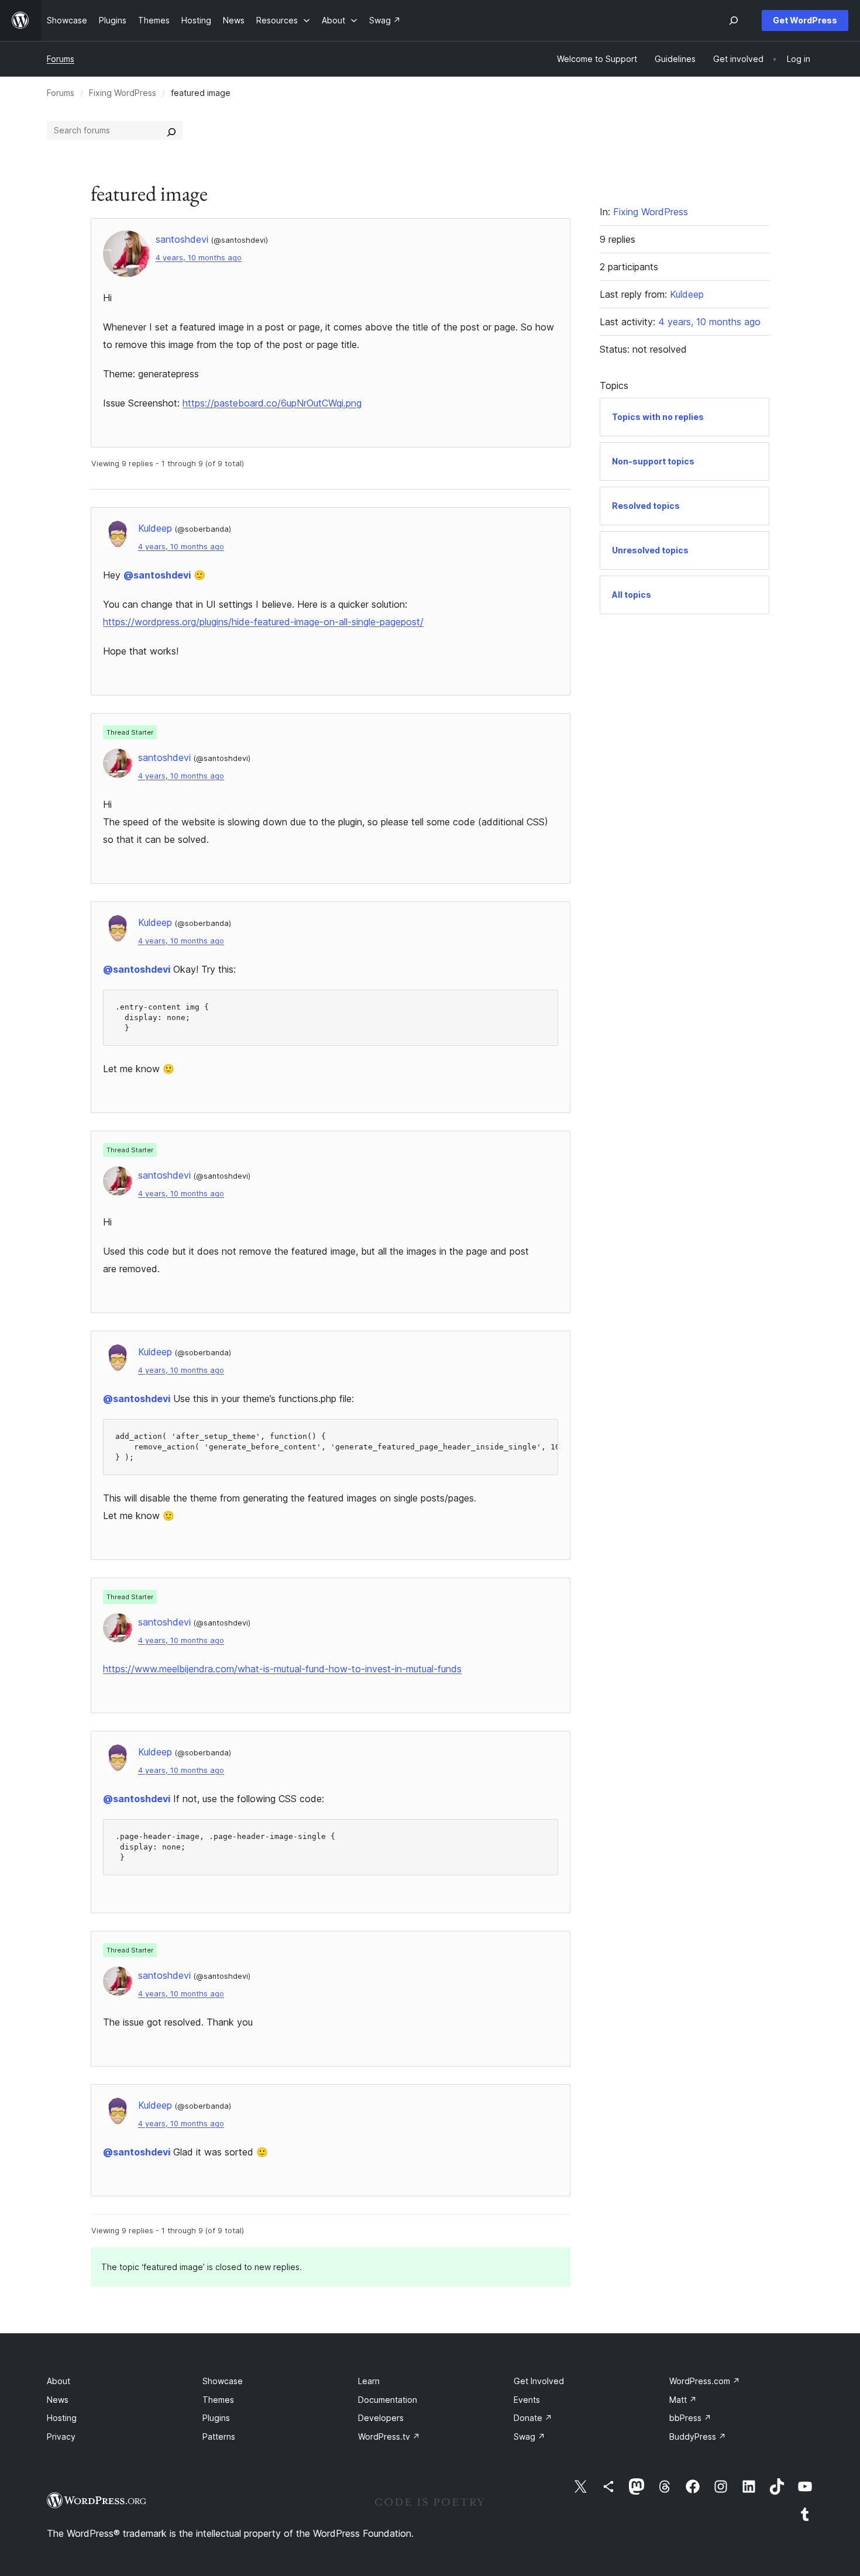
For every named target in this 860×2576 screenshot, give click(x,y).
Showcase (223, 2381)
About (59, 2381)
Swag (529, 2436)
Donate (533, 2418)
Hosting (62, 2418)
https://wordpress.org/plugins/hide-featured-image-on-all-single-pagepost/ (263, 622)
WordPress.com (705, 2381)
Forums (61, 59)
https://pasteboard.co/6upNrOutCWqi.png (272, 403)
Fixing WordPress (123, 93)
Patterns (219, 2436)
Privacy (61, 2436)
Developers (381, 2418)
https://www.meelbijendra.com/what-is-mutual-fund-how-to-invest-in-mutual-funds (282, 1669)
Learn (369, 2381)
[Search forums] (171, 130)
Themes (218, 2400)
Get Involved (539, 2381)
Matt (683, 2400)
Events (527, 2400)
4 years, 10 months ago (199, 258)
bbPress (690, 2418)
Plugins (216, 2418)
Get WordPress (805, 20)
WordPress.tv (389, 2436)
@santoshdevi (157, 575)
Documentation (388, 2400)
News (58, 2400)
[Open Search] (734, 20)
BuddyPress (698, 2436)
